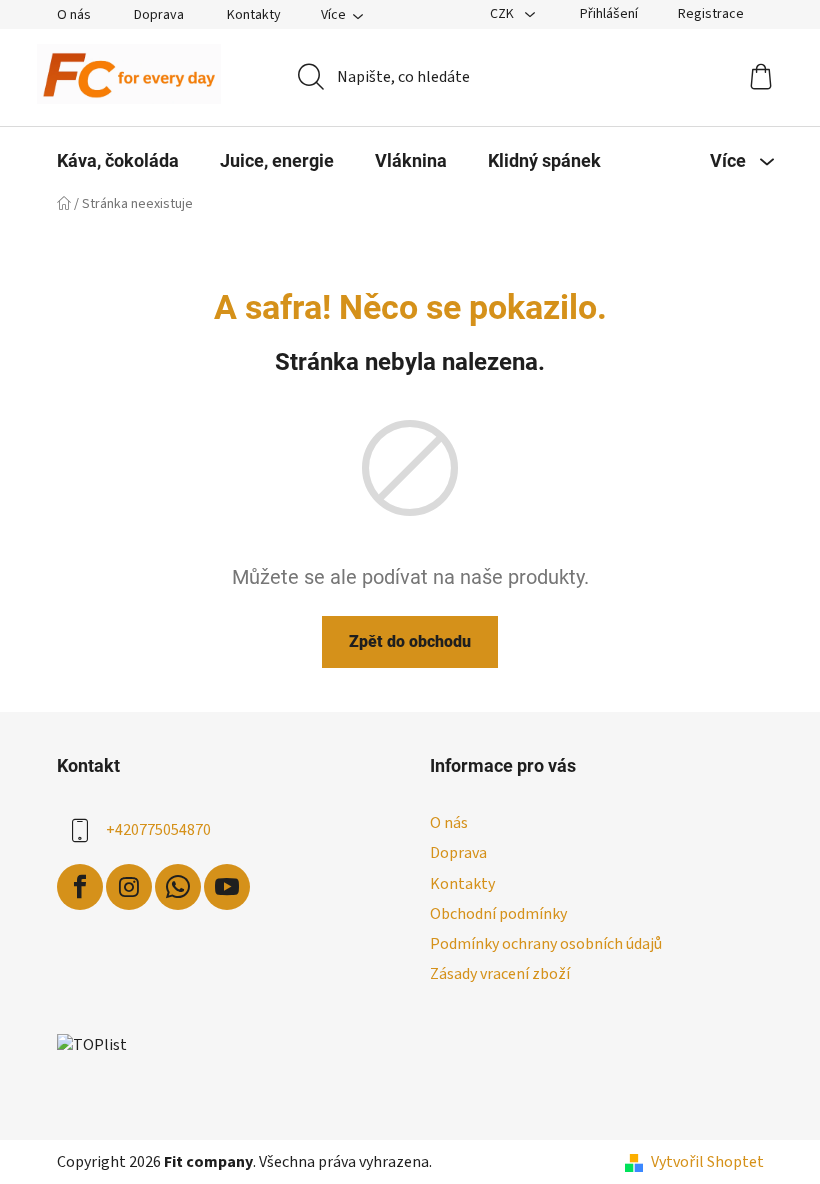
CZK (503, 14)
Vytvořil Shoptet (707, 1162)
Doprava (159, 15)
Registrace (711, 14)
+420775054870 (158, 830)
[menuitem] (118, 161)
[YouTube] (227, 887)
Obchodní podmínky (498, 914)
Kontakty (254, 15)
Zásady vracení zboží (500, 974)
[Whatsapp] (178, 887)
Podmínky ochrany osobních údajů (546, 944)
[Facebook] (80, 887)
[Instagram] (129, 887)
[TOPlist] (92, 1044)
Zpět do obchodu (410, 641)
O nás (74, 15)
